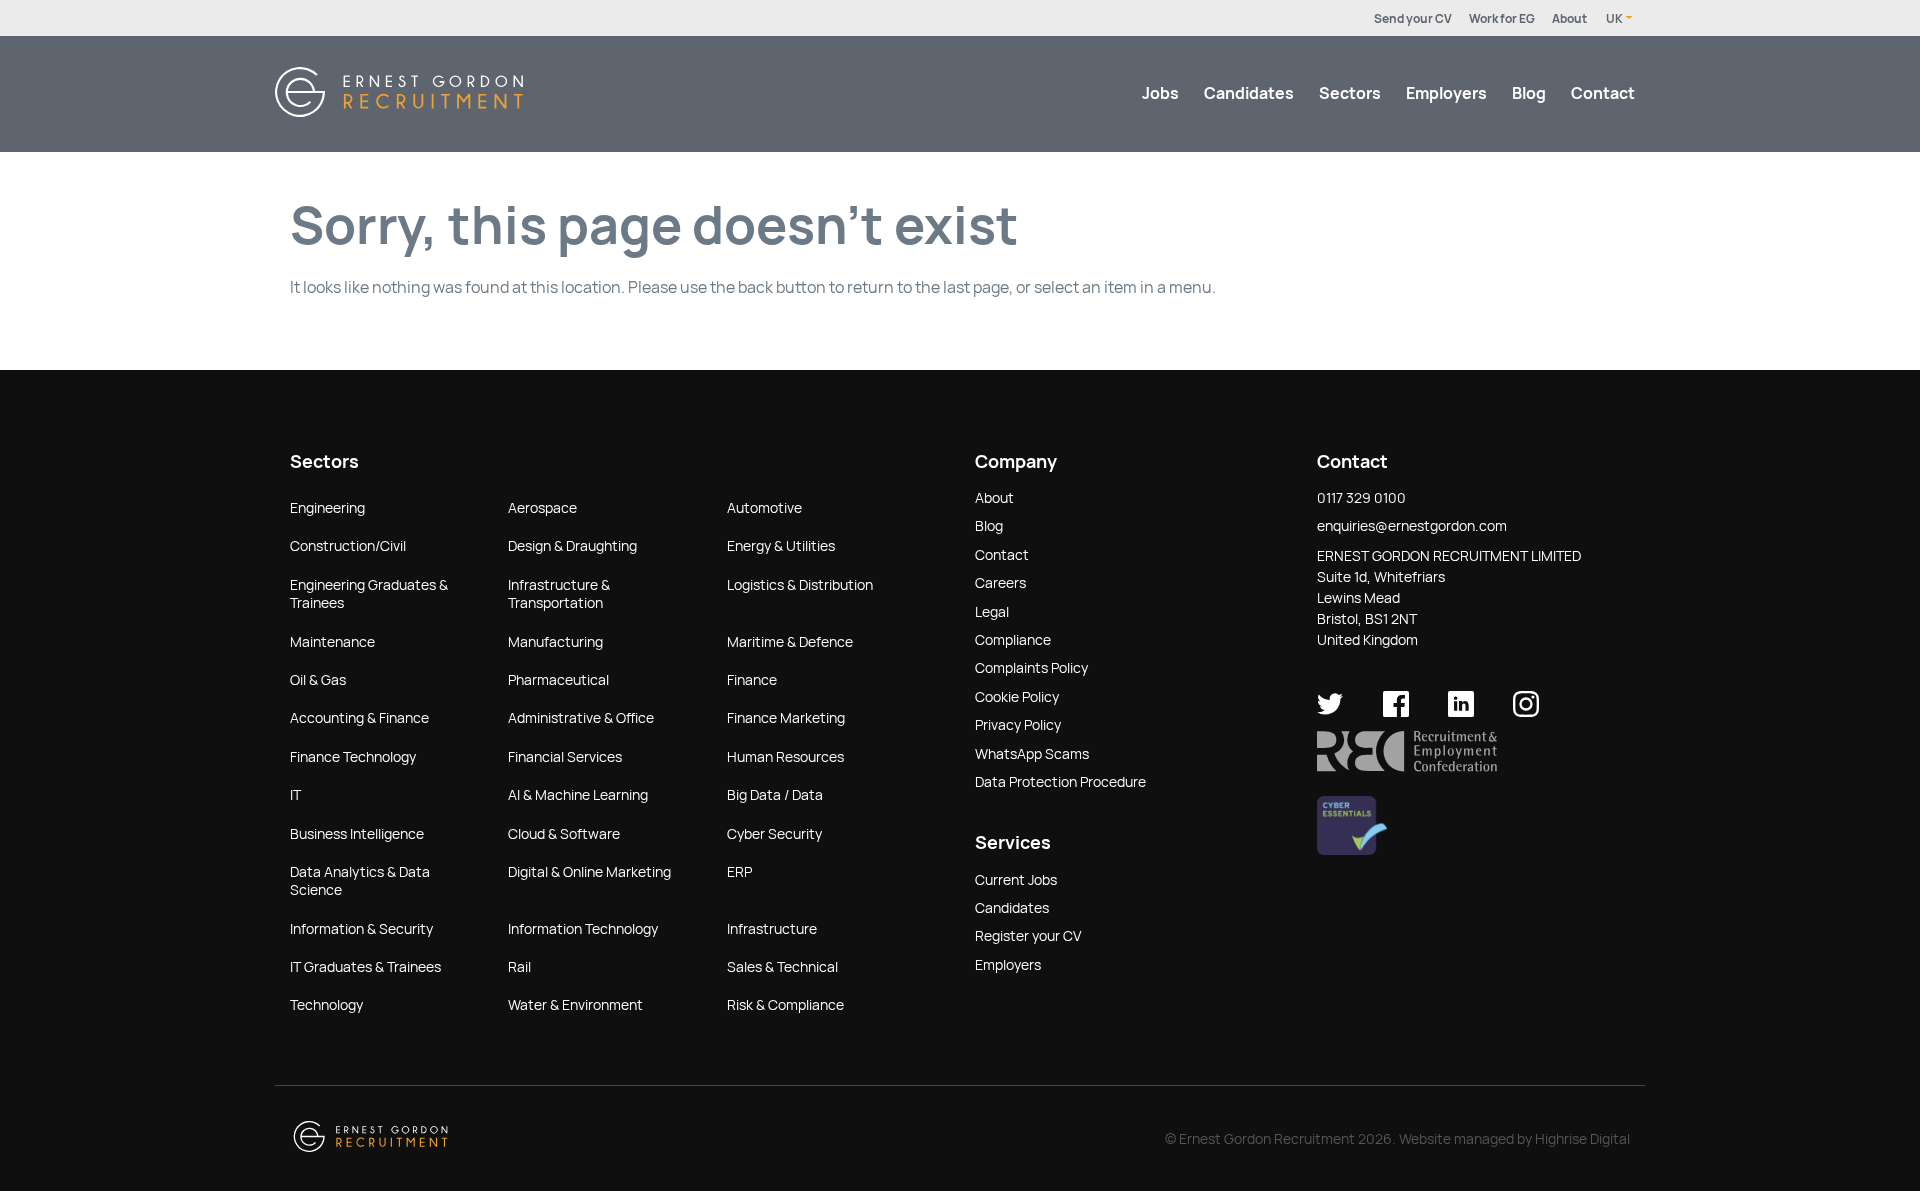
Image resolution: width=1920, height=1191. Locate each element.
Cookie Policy (1017, 697)
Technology (326, 1005)
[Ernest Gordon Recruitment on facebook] (1396, 712)
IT (295, 795)
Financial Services (565, 757)
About (1569, 19)
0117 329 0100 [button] (1361, 498)
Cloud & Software (564, 834)
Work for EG (1502, 19)
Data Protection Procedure (1060, 782)
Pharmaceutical (558, 680)
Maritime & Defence (790, 642)
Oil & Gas (318, 680)
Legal (992, 612)
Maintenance (332, 642)
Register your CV (1028, 936)
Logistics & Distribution (800, 585)
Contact (1603, 93)
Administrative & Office (581, 718)
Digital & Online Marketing (589, 872)
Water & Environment (575, 1005)
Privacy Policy (1018, 725)
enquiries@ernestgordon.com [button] (1412, 526)
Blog (1529, 93)
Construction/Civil (348, 546)
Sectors (1350, 93)
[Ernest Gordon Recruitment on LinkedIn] (1461, 712)
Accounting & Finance (359, 718)
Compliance (1013, 640)
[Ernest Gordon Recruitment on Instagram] (1526, 712)
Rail (519, 967)
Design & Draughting (572, 546)
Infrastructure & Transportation (559, 594)
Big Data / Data (775, 795)
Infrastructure (772, 929)
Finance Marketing (786, 718)
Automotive (764, 508)
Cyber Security (774, 834)
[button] (1407, 767)
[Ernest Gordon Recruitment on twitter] (1330, 712)
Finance (752, 680)
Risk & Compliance (785, 1005)
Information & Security (361, 929)
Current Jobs (1016, 880)
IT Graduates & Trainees (365, 967)
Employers (1446, 93)
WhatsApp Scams (1032, 754)
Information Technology (583, 929)
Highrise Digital (1582, 1139)
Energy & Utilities (781, 546)
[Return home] (399, 111)
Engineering (327, 508)
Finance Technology (353, 757)
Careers (1000, 583)
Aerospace (542, 508)
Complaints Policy (1031, 668)
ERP (739, 872)
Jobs (1160, 93)
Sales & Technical (782, 967)
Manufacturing (555, 642)
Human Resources (785, 757)
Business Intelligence (357, 834)
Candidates (1249, 93)
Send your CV (1413, 19)
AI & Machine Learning (578, 795)
